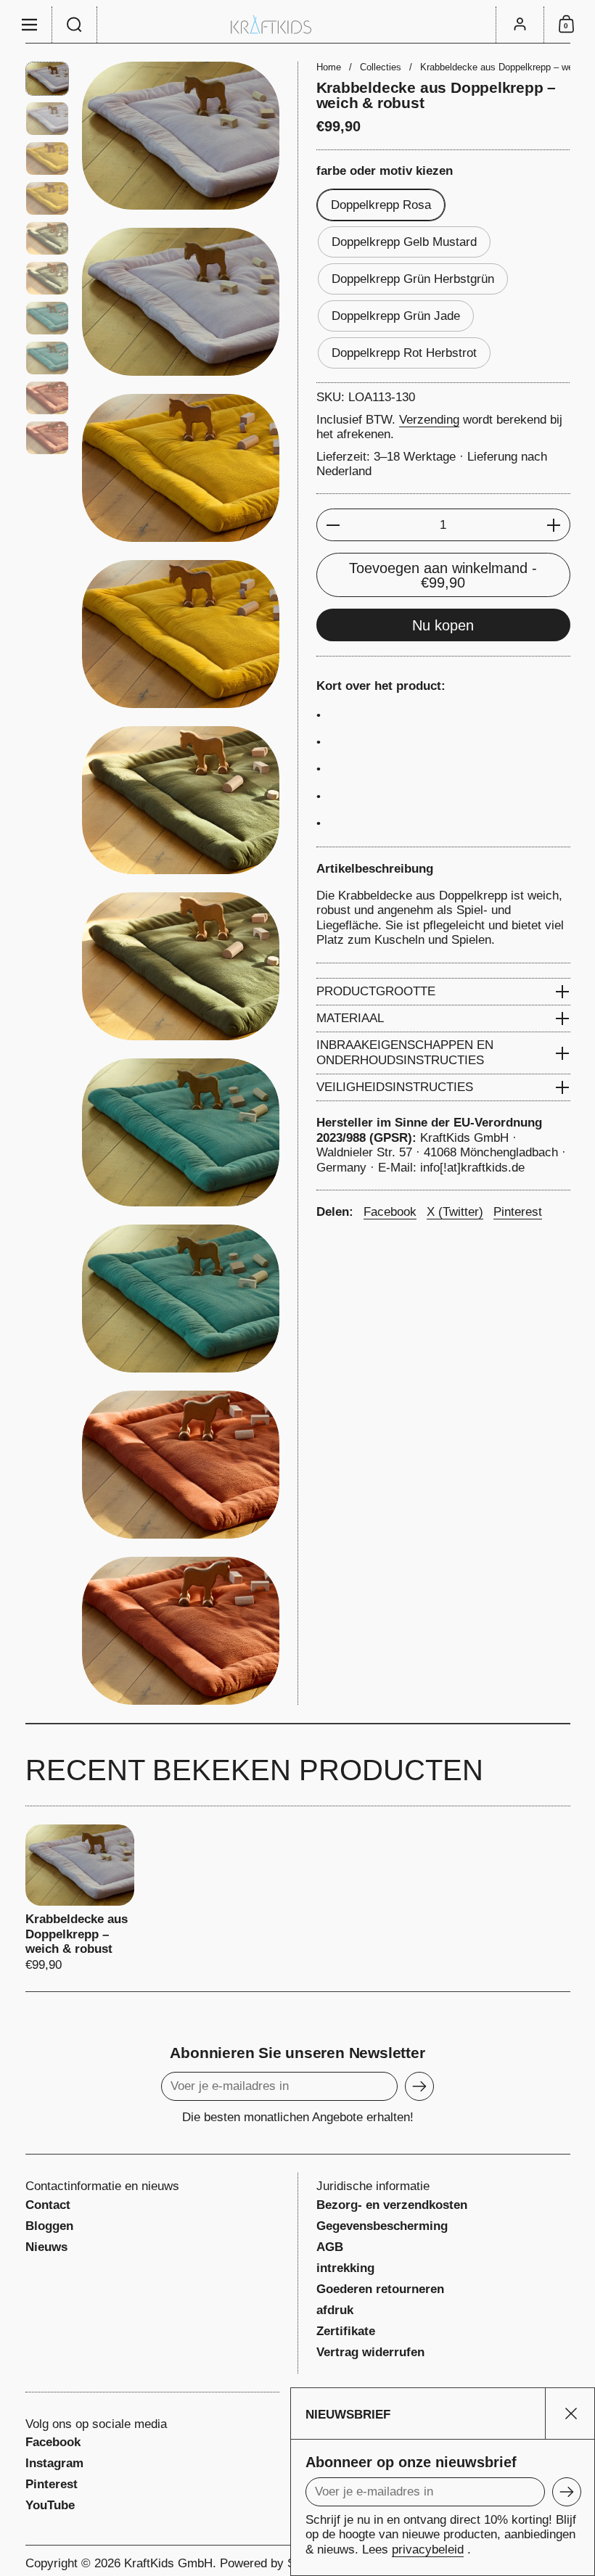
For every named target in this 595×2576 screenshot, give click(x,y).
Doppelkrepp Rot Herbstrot (404, 353)
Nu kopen (443, 625)
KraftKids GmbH (168, 2563)
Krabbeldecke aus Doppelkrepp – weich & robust (80, 1899)
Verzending (429, 420)
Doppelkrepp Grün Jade (396, 316)
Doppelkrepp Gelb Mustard (404, 242)
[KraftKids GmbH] (297, 24)
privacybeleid (428, 2550)
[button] (75, 25)
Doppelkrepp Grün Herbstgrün (413, 279)
